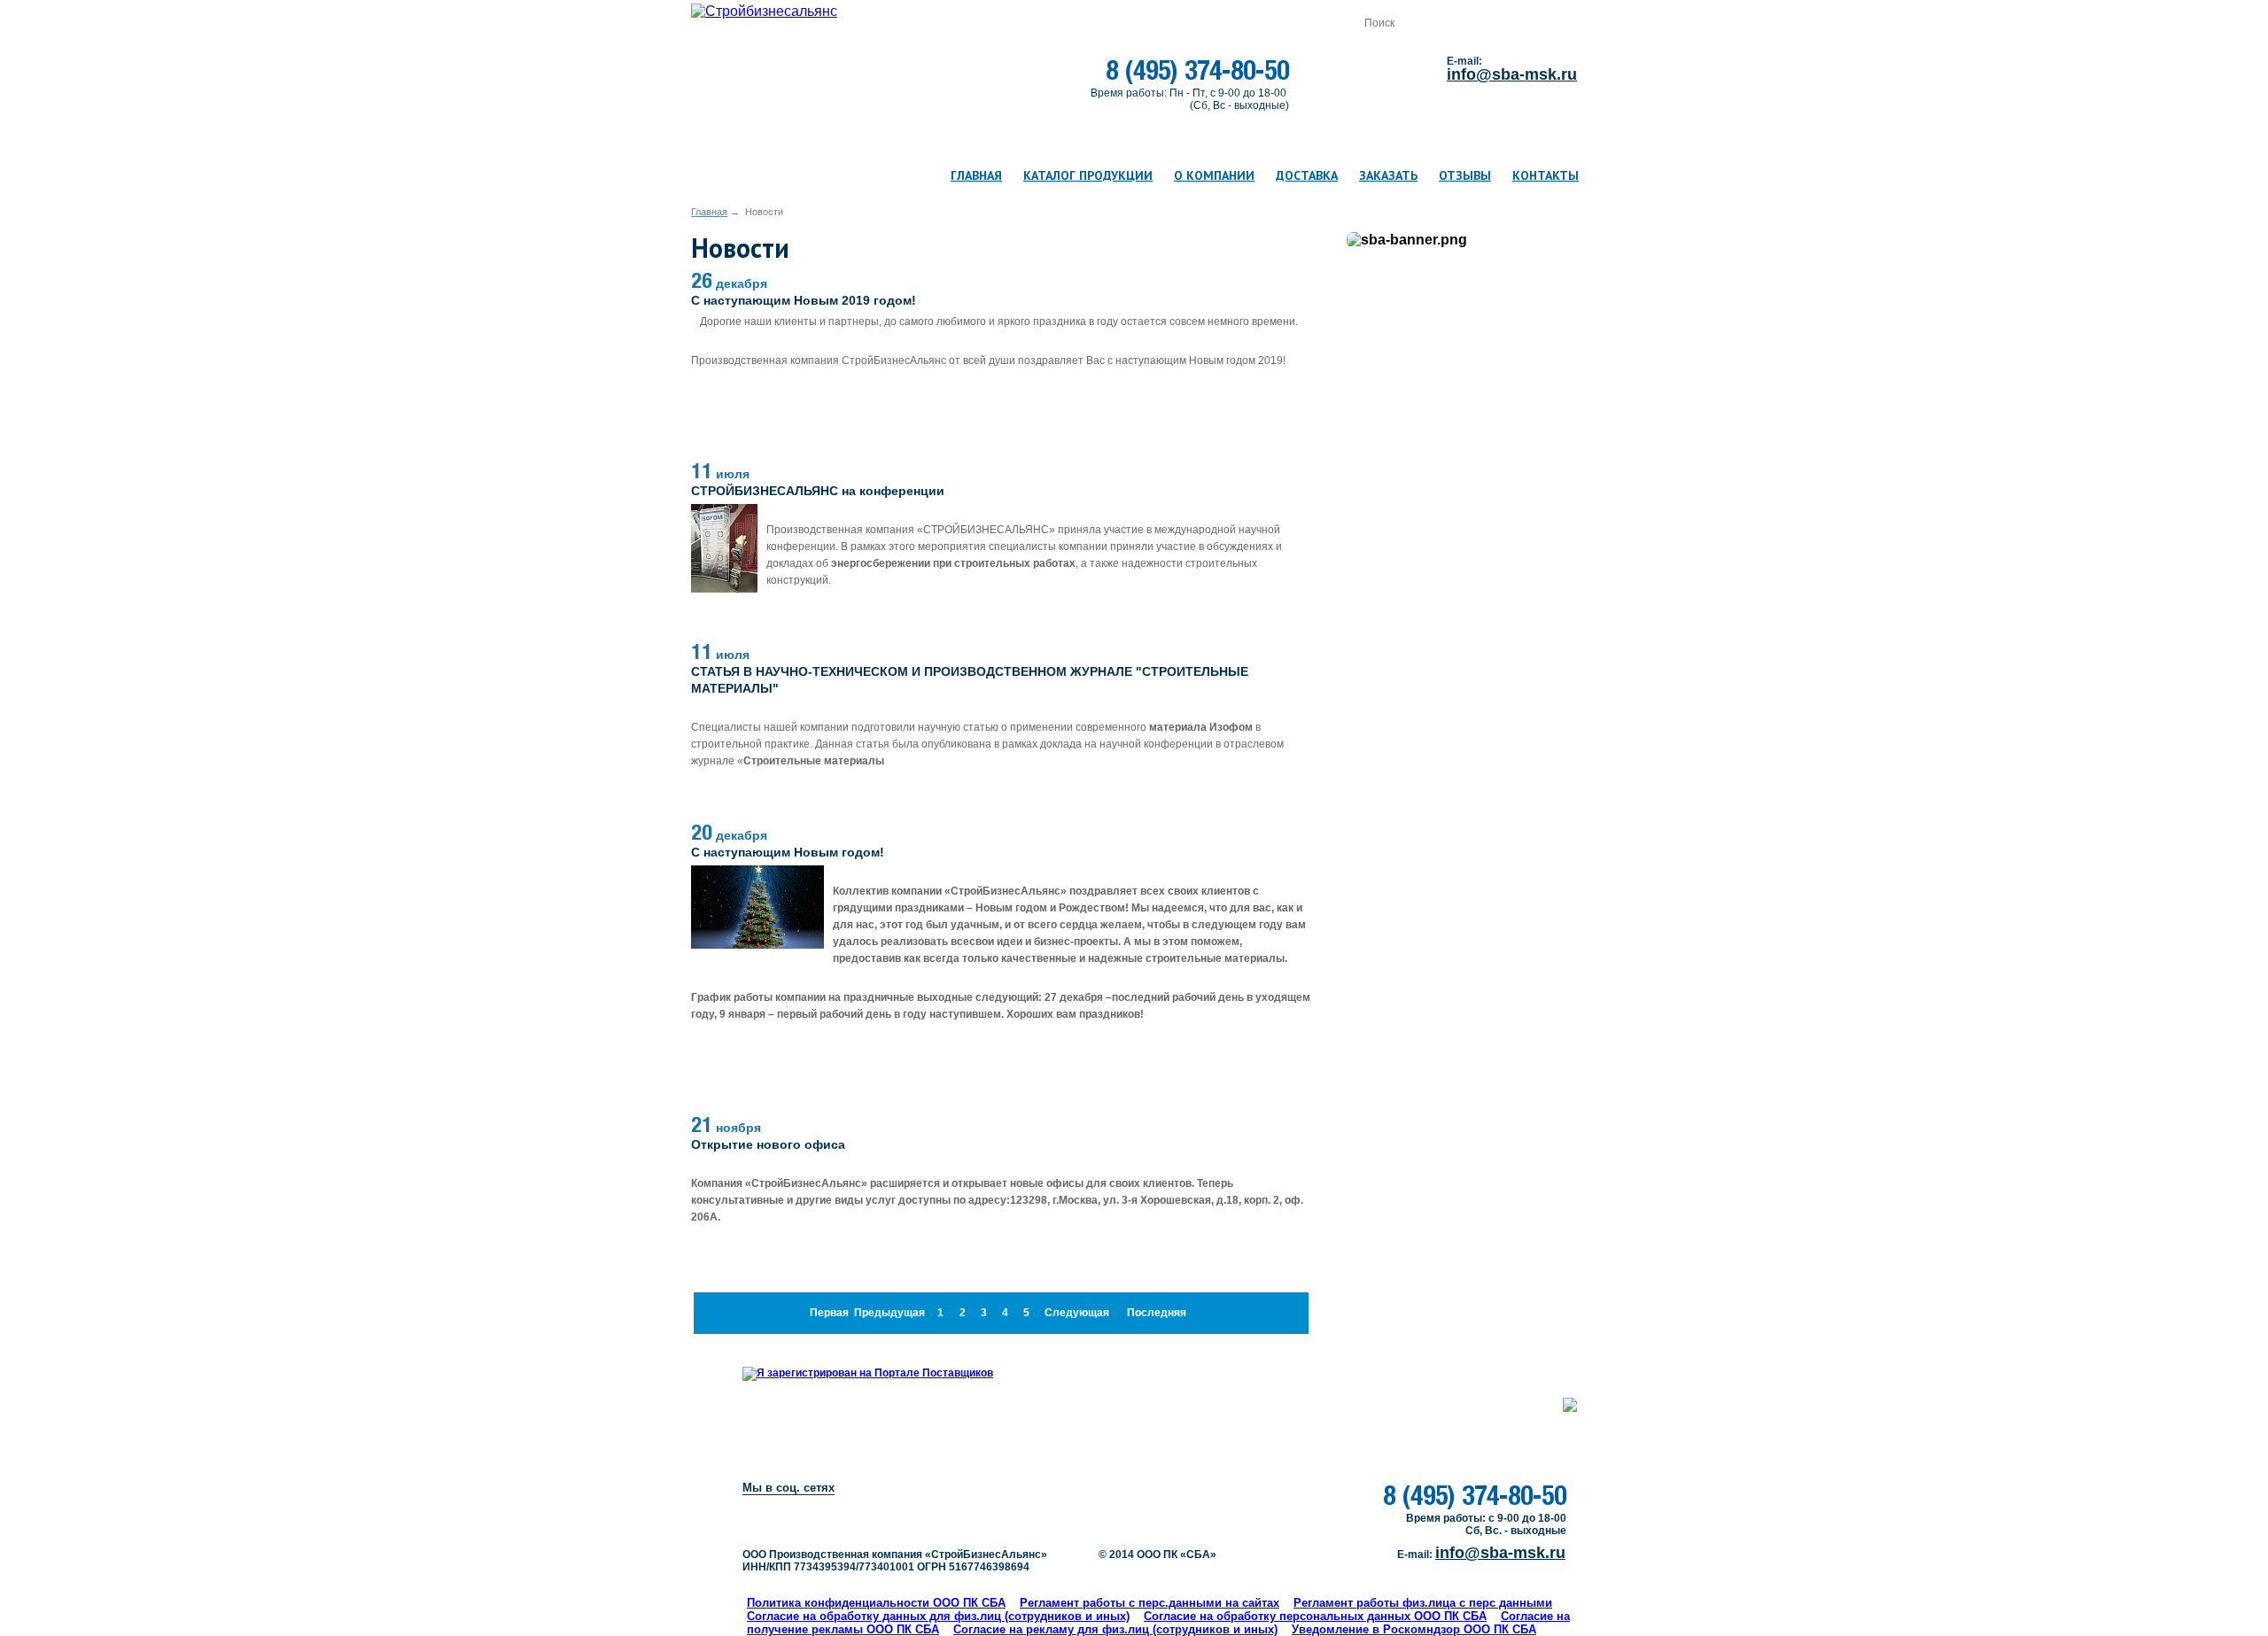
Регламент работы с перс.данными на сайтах (1150, 1603)
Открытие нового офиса (768, 1144)
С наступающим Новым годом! (788, 852)
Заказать (1388, 175)
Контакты (1546, 175)
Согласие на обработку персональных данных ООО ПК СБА (1315, 1616)
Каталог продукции (1088, 175)
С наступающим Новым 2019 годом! (804, 300)
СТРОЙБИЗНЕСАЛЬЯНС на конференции (818, 491)
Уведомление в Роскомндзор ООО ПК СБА (1414, 1629)
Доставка (1307, 175)
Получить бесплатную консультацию (1007, 1497)
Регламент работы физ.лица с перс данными (1423, 1603)
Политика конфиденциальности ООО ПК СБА (876, 1603)
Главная (976, 175)
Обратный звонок (1368, 70)
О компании (1214, 175)
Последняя (1157, 1313)
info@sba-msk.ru (1512, 74)
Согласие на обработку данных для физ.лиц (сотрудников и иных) (938, 1616)
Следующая (1077, 1313)
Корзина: (982, 23)
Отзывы (1465, 175)
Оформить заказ (1266, 23)
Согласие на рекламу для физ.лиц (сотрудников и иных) (1115, 1629)
